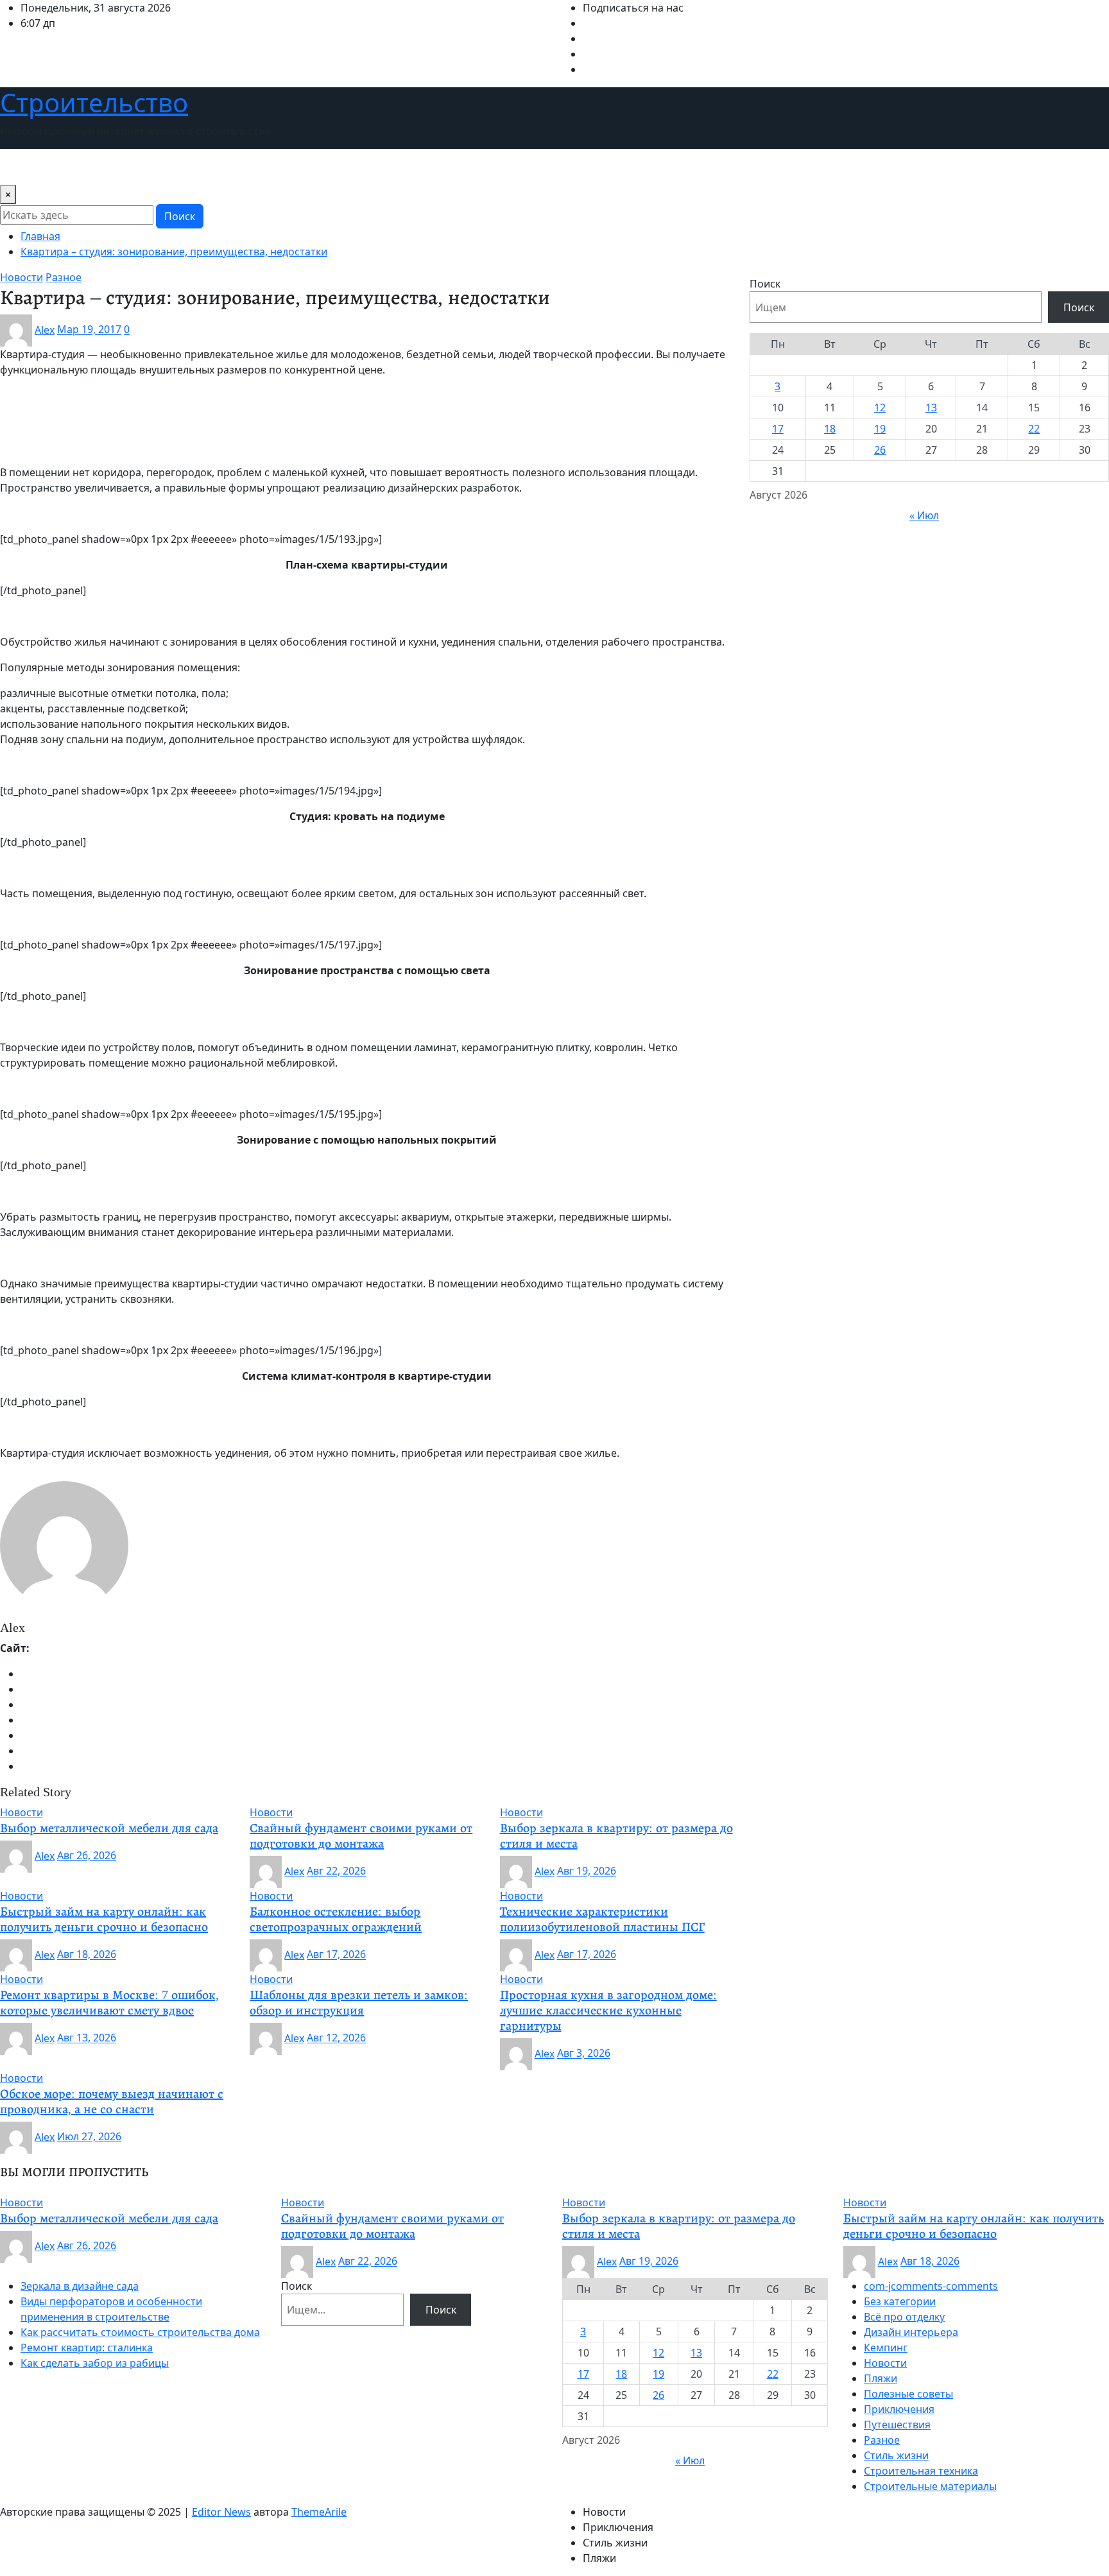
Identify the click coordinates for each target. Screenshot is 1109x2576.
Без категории (900, 2301)
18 (830, 429)
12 (880, 408)
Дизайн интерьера (106, 167)
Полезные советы (908, 2394)
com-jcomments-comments (931, 2286)
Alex (45, 330)
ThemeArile (319, 2512)
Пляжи (881, 2378)
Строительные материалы (930, 2486)
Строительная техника (921, 2471)
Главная (40, 236)
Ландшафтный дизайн (219, 167)
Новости (27, 167)
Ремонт (500, 167)
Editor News (221, 2512)
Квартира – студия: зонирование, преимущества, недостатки (174, 252)
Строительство (94, 102)
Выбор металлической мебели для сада (109, 1828)
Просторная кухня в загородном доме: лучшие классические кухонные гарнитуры (608, 2010)
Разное (882, 2440)
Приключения (899, 2409)
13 (931, 408)
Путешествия (437, 167)
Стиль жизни (561, 167)
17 (778, 429)
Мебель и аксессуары (339, 167)
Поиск (180, 216)
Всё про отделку (904, 2317)
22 (1034, 429)
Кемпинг (886, 2348)
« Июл (924, 515)
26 (880, 450)
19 (880, 429)
